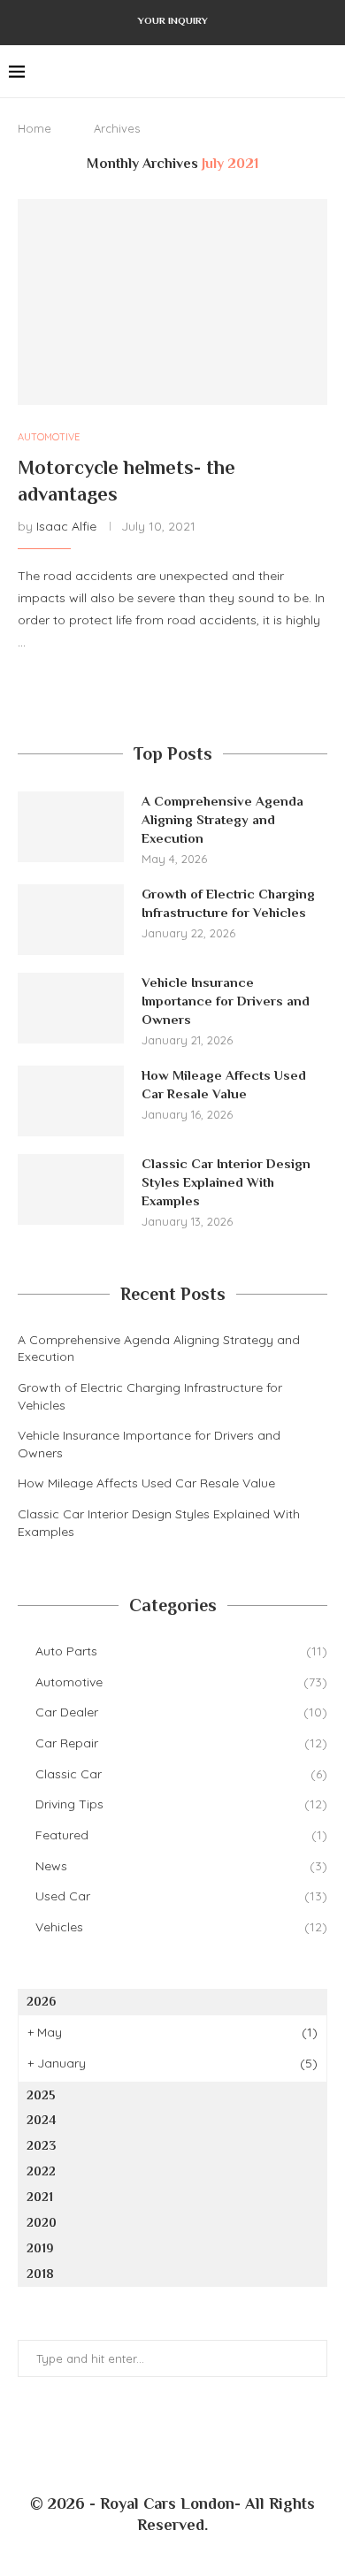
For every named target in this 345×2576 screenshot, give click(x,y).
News (181, 1866)
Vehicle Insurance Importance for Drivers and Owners (226, 1001)
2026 (41, 2001)
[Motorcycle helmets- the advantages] (172, 302)
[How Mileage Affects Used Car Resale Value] (71, 1101)
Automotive (181, 1682)
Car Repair (181, 1743)
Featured (181, 1835)
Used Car (181, 1896)
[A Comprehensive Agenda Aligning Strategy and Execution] (71, 827)
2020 (42, 2222)
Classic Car (181, 1774)
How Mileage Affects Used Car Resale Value (224, 1084)
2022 (41, 2171)
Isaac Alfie (66, 526)
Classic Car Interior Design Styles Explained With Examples (226, 1182)
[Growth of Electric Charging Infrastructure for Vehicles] (71, 920)
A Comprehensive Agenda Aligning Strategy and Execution (222, 819)
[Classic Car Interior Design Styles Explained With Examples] (71, 1189)
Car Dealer (181, 1712)
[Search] (327, 72)
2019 (40, 2248)
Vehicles (181, 1927)
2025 (41, 2095)
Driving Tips (181, 1804)
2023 (41, 2145)
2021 (40, 2197)
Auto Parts (181, 1651)
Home (34, 128)
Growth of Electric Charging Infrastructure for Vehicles (228, 903)
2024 (41, 2120)
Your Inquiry (173, 20)
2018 (40, 2274)
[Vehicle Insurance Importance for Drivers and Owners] (71, 1008)
